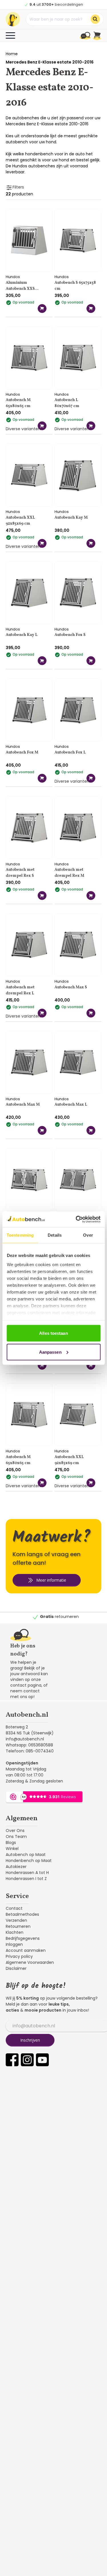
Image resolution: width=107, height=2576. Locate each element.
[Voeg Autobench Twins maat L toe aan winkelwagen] (42, 1365)
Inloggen (14, 1944)
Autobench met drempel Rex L (20, 990)
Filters (18, 187)
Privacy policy (19, 1956)
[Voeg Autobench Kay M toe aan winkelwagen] (91, 543)
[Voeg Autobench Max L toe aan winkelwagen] (91, 1130)
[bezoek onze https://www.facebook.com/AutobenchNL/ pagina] (12, 2060)
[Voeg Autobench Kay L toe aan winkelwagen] (42, 661)
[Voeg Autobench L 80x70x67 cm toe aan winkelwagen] (91, 426)
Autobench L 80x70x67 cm (67, 403)
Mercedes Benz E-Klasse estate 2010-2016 (50, 62)
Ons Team (16, 1837)
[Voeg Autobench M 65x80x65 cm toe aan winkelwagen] (42, 426)
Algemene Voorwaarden (30, 1962)
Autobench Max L (71, 1105)
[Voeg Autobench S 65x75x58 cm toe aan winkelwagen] (91, 309)
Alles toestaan (53, 1333)
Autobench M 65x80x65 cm (18, 403)
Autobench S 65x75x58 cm (75, 286)
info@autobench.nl (25, 1739)
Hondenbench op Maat (29, 1861)
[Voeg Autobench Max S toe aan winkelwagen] (91, 1013)
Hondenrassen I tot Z (26, 1879)
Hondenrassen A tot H (27, 1873)
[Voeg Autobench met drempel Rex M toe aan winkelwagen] (91, 896)
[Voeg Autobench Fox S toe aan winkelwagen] (91, 661)
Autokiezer (16, 1867)
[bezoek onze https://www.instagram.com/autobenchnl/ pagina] (27, 2060)
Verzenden (16, 1920)
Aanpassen (50, 1352)
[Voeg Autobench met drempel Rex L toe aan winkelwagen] (42, 1013)
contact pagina (26, 1685)
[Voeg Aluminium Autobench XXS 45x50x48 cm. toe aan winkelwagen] (42, 309)
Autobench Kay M (71, 518)
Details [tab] (55, 1235)
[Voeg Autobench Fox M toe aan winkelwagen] (42, 778)
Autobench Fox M (22, 752)
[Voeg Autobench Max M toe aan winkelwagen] (42, 1130)
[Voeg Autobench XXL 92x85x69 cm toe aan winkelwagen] (42, 543)
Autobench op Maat (26, 1855)
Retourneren (18, 1926)
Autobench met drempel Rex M (69, 873)
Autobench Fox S (70, 635)
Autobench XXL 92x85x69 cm (20, 521)
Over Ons (15, 1831)
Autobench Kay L (22, 635)
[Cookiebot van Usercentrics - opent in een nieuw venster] (76, 1219)
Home (12, 54)
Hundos (13, 277)
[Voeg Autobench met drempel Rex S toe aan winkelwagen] (42, 896)
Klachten (15, 1932)
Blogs (11, 1843)
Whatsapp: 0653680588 (29, 1745)
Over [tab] (88, 1235)
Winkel (12, 1849)
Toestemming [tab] (20, 1235)
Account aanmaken (26, 1950)
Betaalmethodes (22, 1914)
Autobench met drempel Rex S (20, 873)
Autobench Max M (23, 1105)
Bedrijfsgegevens (23, 1938)
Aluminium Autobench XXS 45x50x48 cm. (20, 286)
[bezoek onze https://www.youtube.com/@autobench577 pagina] (42, 2060)
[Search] (95, 19)
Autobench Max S (71, 987)
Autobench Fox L (70, 752)
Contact (14, 1908)
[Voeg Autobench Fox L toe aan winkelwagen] (91, 778)
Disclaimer (16, 1968)
